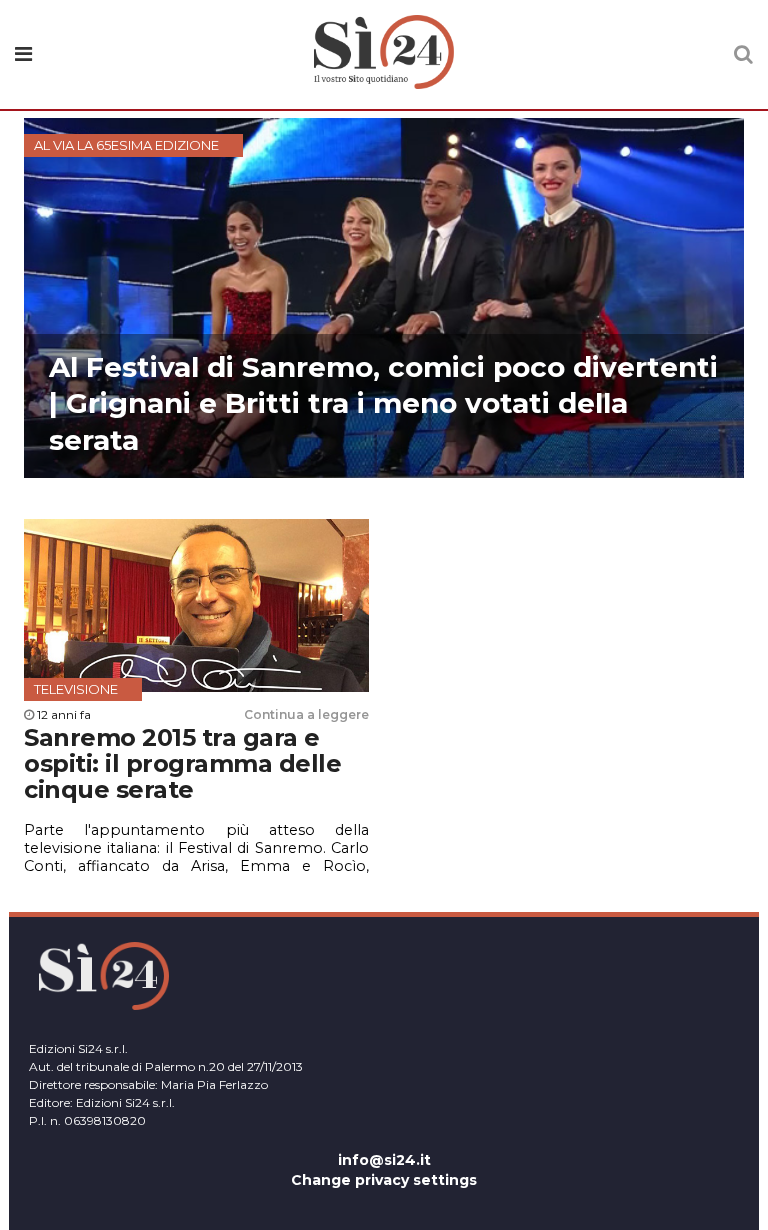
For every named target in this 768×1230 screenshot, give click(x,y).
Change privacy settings (384, 1180)
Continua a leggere (306, 714)
